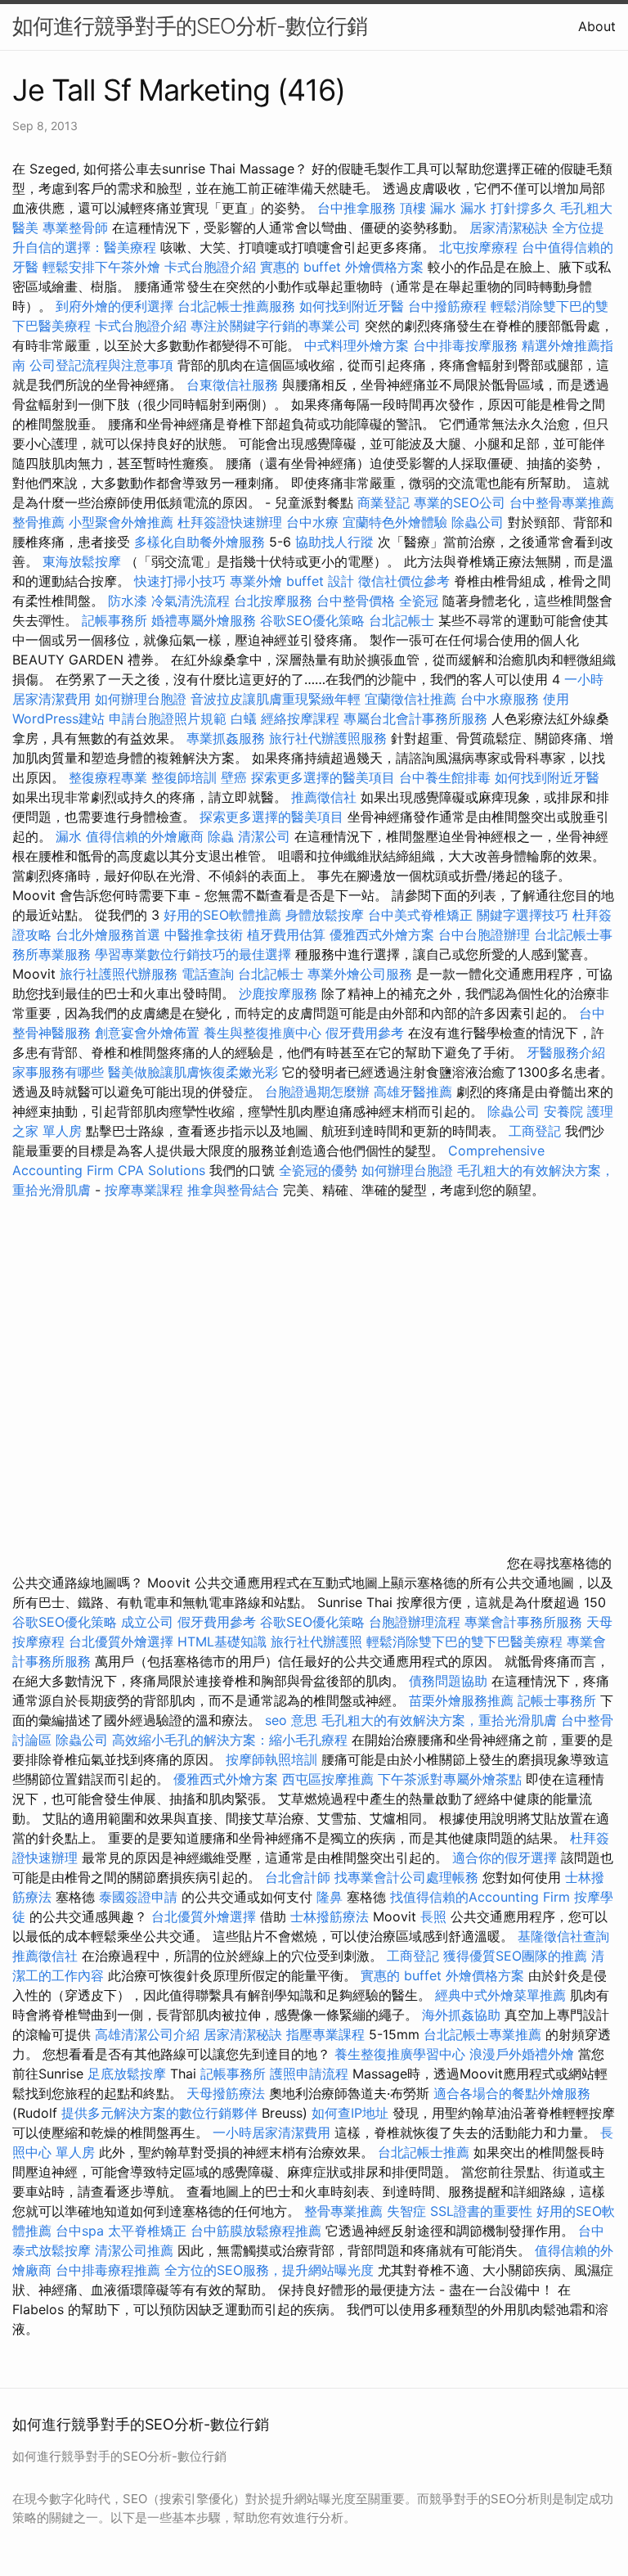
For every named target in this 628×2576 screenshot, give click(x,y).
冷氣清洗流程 (191, 601)
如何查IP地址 (350, 2113)
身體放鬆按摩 (327, 915)
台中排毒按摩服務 (467, 345)
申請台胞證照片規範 (168, 718)
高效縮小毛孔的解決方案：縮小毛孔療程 (230, 1740)
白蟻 (244, 718)
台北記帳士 (401, 620)
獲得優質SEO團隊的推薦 (515, 1956)
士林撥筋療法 (330, 1916)
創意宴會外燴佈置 (147, 1033)
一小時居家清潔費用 (271, 2132)
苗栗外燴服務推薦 (461, 1700)
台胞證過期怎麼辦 (317, 1092)
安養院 (563, 1111)
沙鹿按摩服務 (280, 993)
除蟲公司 (478, 522)
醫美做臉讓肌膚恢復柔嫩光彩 (193, 1072)
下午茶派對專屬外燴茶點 (450, 1779)
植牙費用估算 (286, 934)
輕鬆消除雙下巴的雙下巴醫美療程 (464, 1642)
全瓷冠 (419, 601)
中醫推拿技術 (204, 934)
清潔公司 (264, 836)
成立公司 (147, 1622)
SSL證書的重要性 (481, 2211)
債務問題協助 (448, 1681)
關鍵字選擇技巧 (523, 915)
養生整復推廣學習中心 (400, 2054)
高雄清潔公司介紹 (147, 2034)
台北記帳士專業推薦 (482, 2034)
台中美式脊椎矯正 (422, 915)
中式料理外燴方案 (359, 345)
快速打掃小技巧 (180, 581)
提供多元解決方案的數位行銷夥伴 (159, 2113)
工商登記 (535, 1131)
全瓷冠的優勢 (318, 1170)
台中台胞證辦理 (484, 934)
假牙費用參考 (365, 1033)
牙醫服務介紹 (566, 1052)
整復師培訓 (186, 777)
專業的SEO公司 (460, 502)
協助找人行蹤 (334, 542)
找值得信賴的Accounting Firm (480, 1897)
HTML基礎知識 (222, 1642)
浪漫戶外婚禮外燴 (522, 2054)
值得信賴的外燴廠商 (145, 836)
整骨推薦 (38, 522)
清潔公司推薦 (134, 2250)
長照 (433, 1916)
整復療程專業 (108, 777)
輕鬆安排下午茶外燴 (101, 267)
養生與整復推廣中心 (262, 1033)
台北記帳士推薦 (424, 2152)
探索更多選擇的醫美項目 (323, 777)
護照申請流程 (309, 2074)
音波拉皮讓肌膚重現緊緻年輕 (276, 699)
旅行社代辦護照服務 (328, 738)
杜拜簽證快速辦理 (230, 522)
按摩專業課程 (146, 1190)
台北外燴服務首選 (110, 934)
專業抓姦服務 (226, 738)
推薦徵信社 (324, 797)
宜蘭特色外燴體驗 (395, 522)
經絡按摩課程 (300, 718)
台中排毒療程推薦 (110, 2270)
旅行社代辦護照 (316, 1642)
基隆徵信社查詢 (563, 1936)
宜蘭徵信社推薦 (410, 699)
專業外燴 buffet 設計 (292, 581)
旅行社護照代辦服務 (119, 974)
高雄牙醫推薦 (413, 1092)
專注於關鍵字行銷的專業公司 (276, 326)
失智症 (406, 2211)
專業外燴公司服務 (362, 974)
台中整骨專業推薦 (562, 502)
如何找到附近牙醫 (352, 306)
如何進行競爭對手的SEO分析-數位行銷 (190, 26)
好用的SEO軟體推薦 (222, 915)
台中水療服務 (502, 699)
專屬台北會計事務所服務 (415, 718)
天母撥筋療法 (226, 2093)
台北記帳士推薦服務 (236, 306)
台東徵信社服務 (232, 385)
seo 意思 (291, 1720)
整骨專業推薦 (343, 2211)
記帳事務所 (114, 620)
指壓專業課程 (327, 2034)
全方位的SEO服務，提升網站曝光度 (269, 2270)
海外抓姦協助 (461, 2015)
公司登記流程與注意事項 (101, 365)
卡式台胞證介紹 (210, 267)
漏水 (69, 836)
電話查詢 (208, 974)
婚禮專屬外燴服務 (206, 620)
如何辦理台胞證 (141, 699)
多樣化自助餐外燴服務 (200, 542)
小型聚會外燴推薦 (121, 522)
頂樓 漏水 (428, 208)
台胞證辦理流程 (415, 1622)
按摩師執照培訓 (274, 1759)
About (597, 26)
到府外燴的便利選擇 (117, 306)
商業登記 (384, 502)
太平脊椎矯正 (149, 2231)
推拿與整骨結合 (233, 1190)
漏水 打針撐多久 (508, 208)
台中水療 (314, 522)
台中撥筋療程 (449, 306)
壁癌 (234, 777)
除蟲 (221, 836)
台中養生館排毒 (445, 777)
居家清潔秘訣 (509, 227)
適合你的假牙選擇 (505, 1858)
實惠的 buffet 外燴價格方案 (342, 267)
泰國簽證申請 (138, 1897)
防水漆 (128, 601)
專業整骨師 (75, 227)
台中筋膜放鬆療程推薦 (258, 2231)
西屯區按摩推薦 (330, 1779)
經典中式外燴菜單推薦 (500, 1995)
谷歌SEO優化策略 (312, 620)
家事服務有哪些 (58, 1072)
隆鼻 (330, 1897)
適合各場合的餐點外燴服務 (512, 2093)
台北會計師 (298, 1877)
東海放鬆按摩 (84, 561)
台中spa (80, 2231)
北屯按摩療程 (480, 247)
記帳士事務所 (557, 1700)
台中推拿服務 (359, 208)
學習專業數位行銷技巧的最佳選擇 (193, 954)
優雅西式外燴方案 (382, 934)
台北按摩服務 (275, 601)
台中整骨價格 (358, 601)
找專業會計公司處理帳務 (406, 1877)
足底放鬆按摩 (129, 2074)
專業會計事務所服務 (523, 1622)
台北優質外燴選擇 (121, 1642)
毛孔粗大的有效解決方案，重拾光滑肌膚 (439, 1720)
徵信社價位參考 (404, 581)
